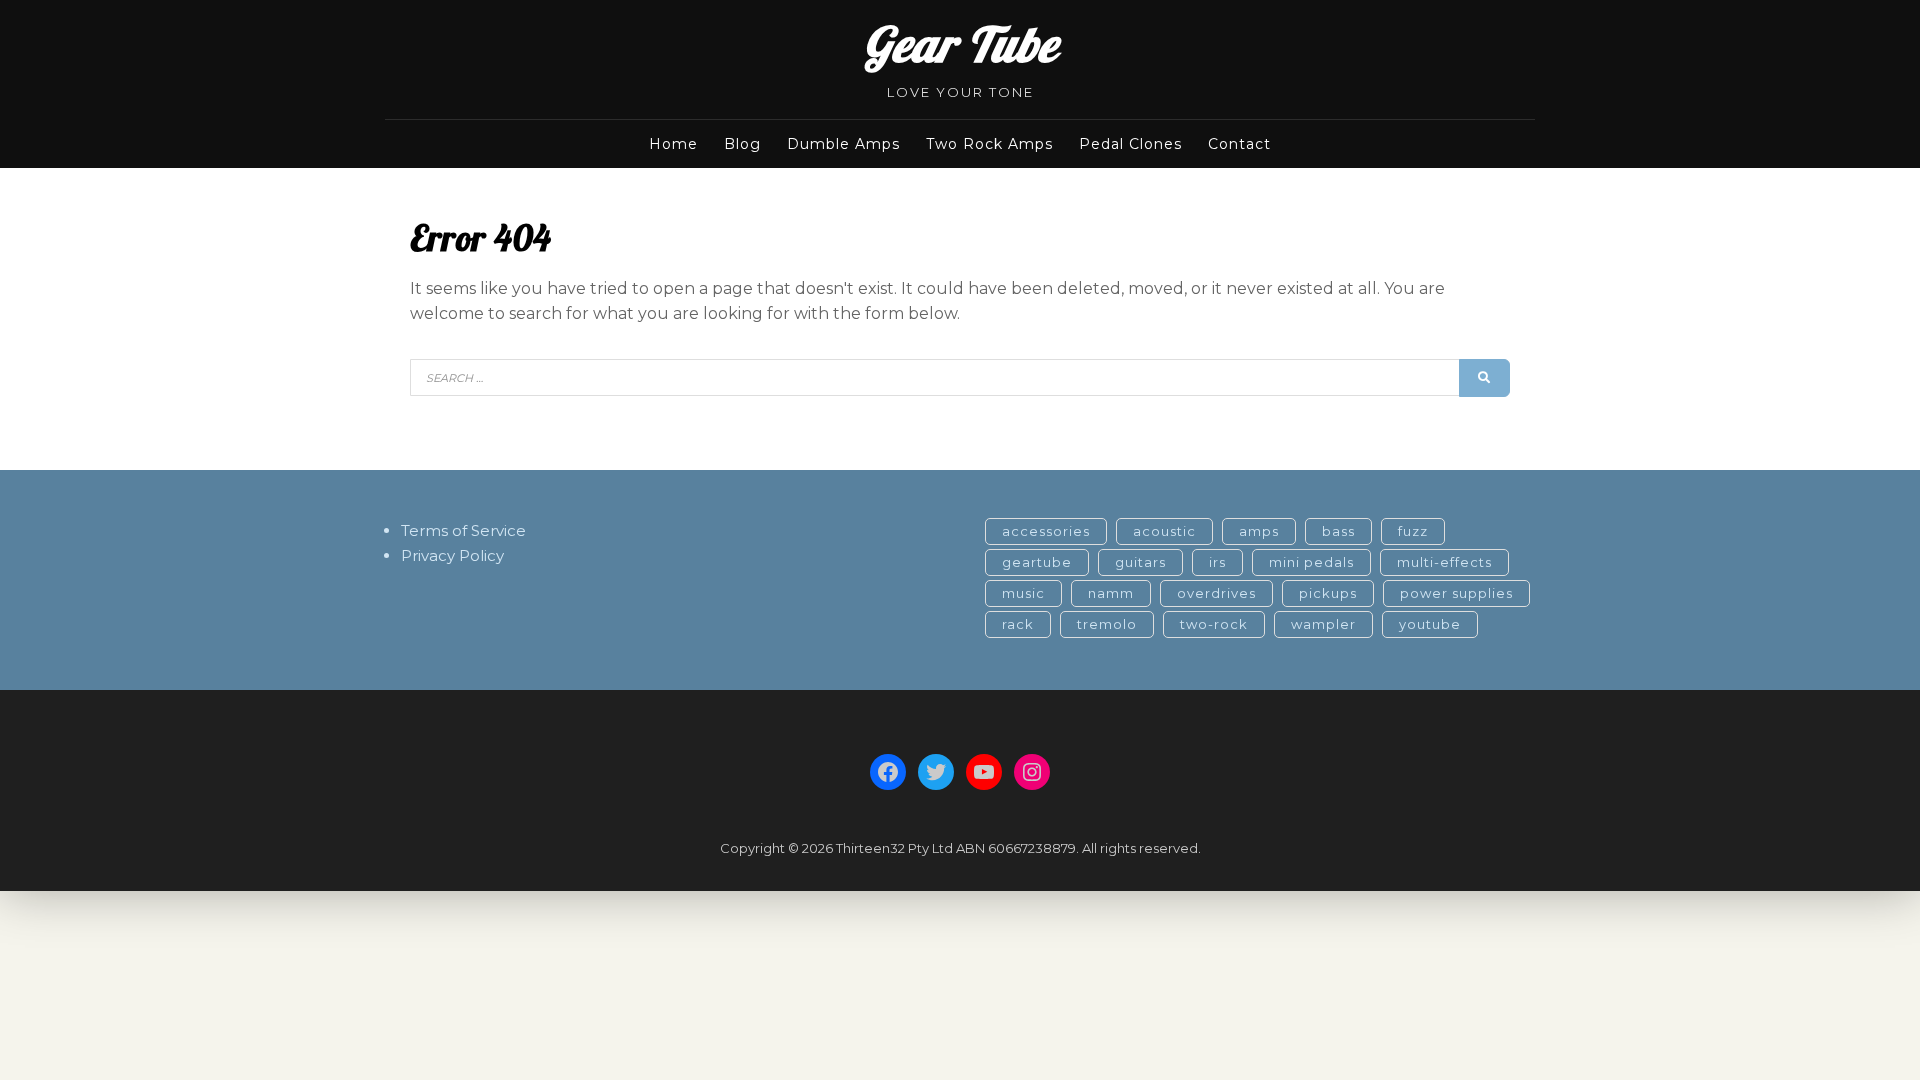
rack (1018, 624)
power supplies (1456, 593)
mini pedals (1311, 562)
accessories (1046, 531)
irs (1217, 562)
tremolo (1107, 624)
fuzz (1413, 531)
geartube (1037, 562)
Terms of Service (463, 530)
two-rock (1214, 624)
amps (1259, 531)
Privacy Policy (452, 555)
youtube (1430, 624)
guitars (1140, 562)
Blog (742, 144)
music (1023, 593)
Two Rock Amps (989, 144)
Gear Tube (960, 44)
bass (1338, 531)
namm (1111, 593)
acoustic (1164, 531)
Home (673, 144)
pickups (1328, 593)
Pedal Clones (1130, 144)
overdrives (1216, 593)
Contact (1239, 144)
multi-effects (1444, 562)
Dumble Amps (843, 144)
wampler (1323, 624)
